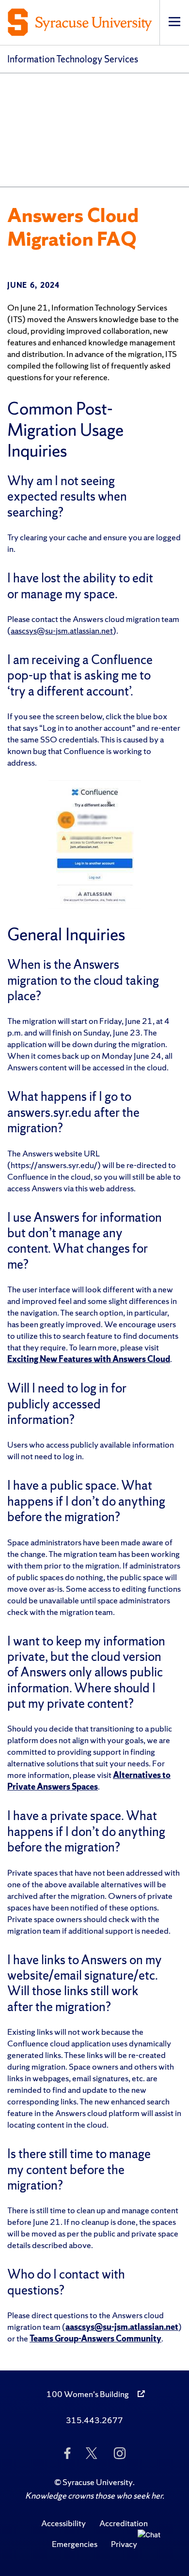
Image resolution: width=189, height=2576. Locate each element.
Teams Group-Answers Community (95, 2338)
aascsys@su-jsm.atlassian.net (62, 630)
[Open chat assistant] (153, 2545)
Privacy (124, 2544)
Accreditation (124, 2523)
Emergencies (75, 2544)
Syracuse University (98, 2482)
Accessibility (63, 2523)
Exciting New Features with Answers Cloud (89, 1359)
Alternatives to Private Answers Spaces (89, 1781)
